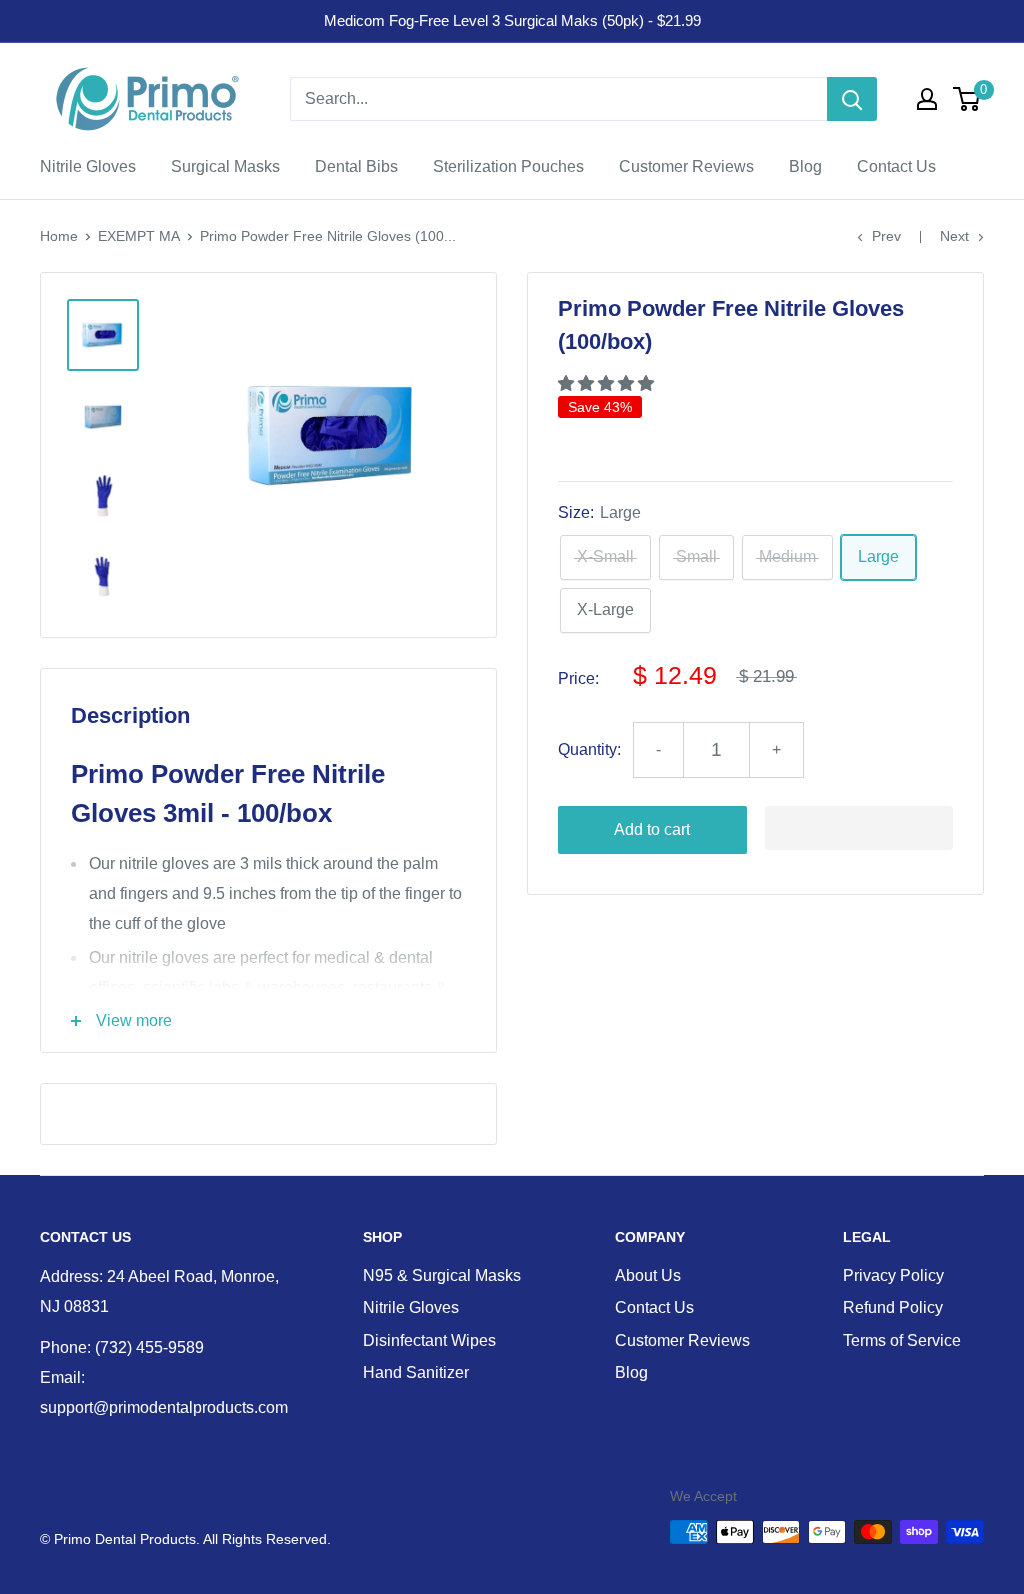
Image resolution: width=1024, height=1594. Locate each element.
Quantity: (589, 749)
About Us (648, 1275)
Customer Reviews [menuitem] (686, 166)
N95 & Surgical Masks (442, 1275)
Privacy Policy (893, 1275)
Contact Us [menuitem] (896, 166)
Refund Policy (893, 1307)
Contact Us (654, 1307)
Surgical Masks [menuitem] (225, 166)
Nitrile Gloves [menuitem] (88, 166)
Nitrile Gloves (411, 1307)
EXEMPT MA (139, 236)
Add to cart (652, 829)
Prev (886, 236)
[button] (608, 383)
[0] (967, 99)
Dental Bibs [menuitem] (356, 166)
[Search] (852, 99)
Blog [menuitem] (805, 166)
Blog (631, 1372)
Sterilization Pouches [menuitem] (508, 166)
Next (954, 236)
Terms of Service (902, 1340)
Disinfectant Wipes (429, 1340)
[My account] (927, 99)
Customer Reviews (682, 1340)
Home (59, 236)
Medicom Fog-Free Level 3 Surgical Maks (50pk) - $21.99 (512, 20)
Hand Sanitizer (416, 1372)
